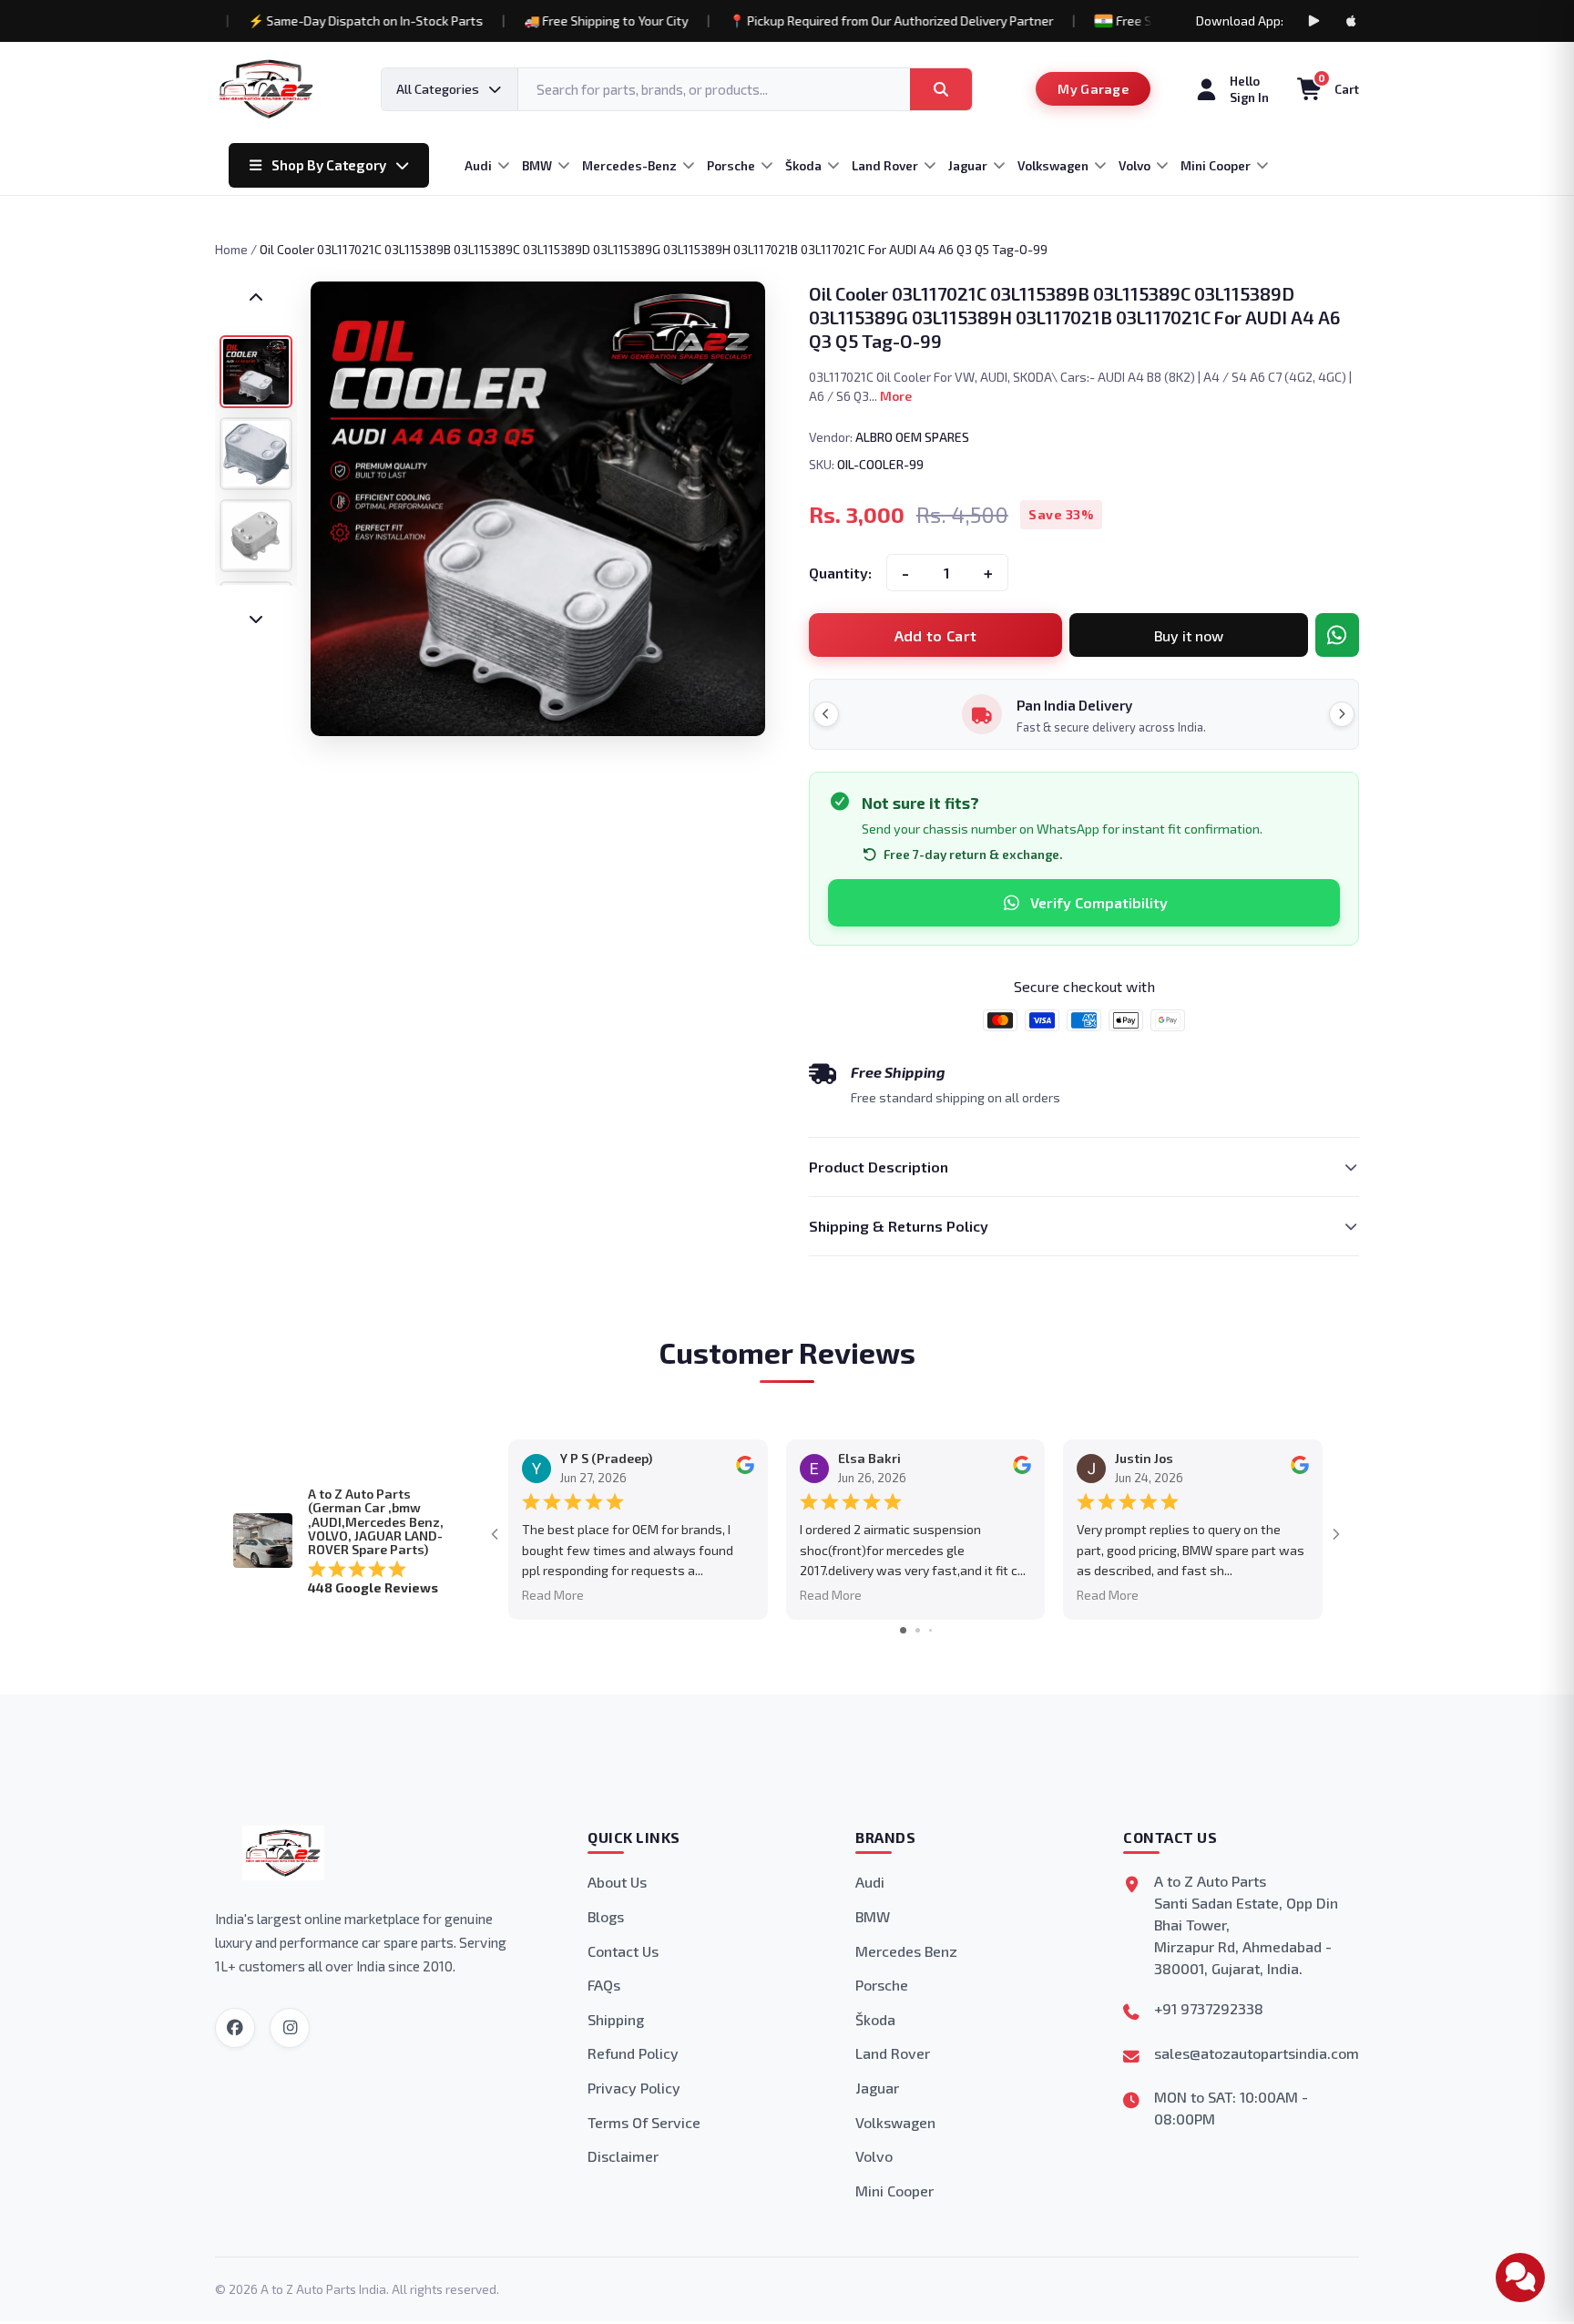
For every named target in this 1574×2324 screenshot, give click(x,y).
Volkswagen (895, 2122)
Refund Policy (633, 2053)
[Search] (941, 89)
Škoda (875, 2019)
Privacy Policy (634, 2088)
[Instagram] (290, 2028)
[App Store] (1352, 21)
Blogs (606, 1916)
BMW (873, 1916)
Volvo (874, 2156)
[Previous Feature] (826, 714)
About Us (617, 1882)
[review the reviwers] (745, 1470)
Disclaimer (623, 2156)
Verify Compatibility (1099, 902)
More (896, 396)
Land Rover (893, 2053)
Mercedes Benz (906, 1951)
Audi (870, 1882)
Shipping (616, 2019)
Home (231, 249)
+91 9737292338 (1209, 2008)
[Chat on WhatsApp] (1337, 635)
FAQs (604, 1985)
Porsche (882, 1985)
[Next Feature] (1342, 714)
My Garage (1093, 89)
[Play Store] (1313, 21)
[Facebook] (235, 2028)
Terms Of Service (644, 2122)
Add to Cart (936, 635)
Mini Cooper (894, 2191)
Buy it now (1189, 635)
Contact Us (623, 1951)
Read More (553, 1595)
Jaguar (877, 2088)
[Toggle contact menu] (1520, 2278)
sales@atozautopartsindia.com (1257, 2053)
